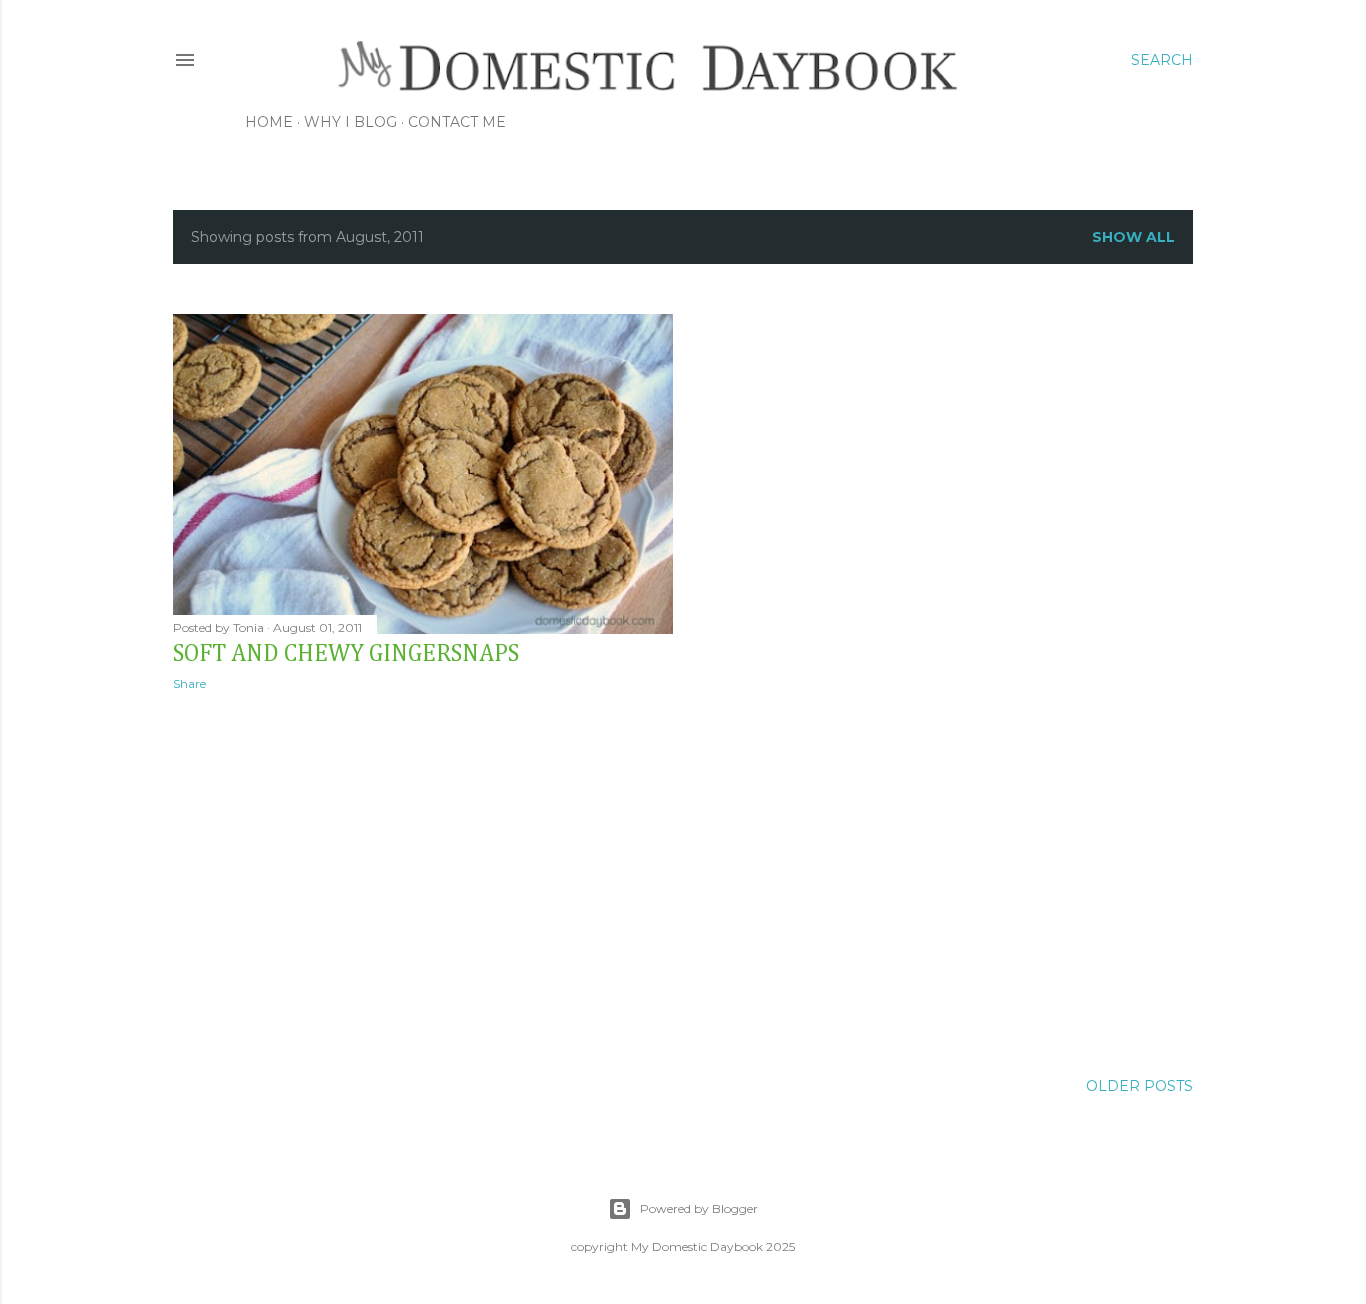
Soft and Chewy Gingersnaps (346, 654)
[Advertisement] (423, 881)
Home (269, 122)
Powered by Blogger (699, 1208)
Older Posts (1139, 1086)
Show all (1133, 237)
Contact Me (457, 122)
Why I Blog (350, 122)
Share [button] (189, 683)
